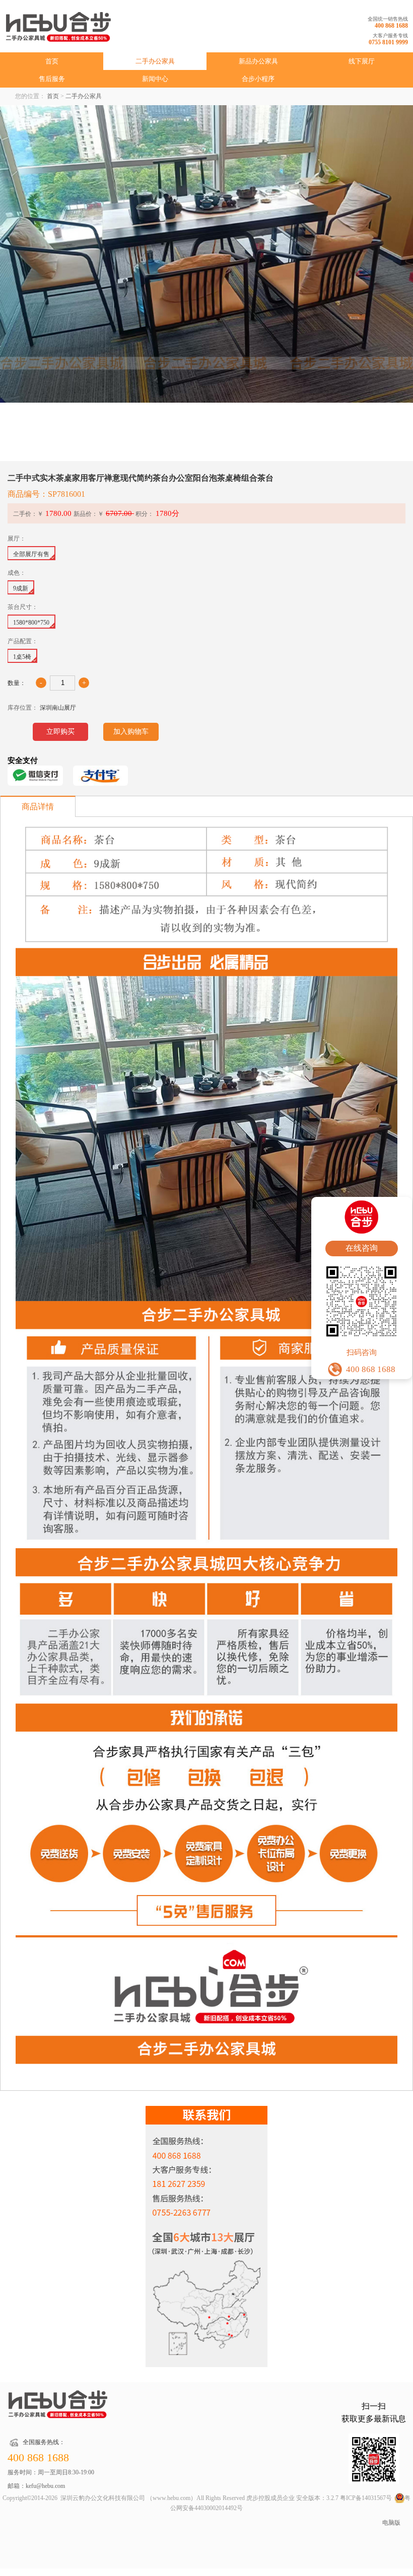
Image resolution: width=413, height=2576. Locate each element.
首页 (52, 61)
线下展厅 (362, 61)
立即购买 (60, 732)
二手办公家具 (155, 61)
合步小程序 (258, 79)
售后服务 (52, 79)
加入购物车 (131, 732)
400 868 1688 (391, 26)
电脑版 (391, 2523)
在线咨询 (362, 1248)
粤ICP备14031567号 (366, 2498)
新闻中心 (155, 79)
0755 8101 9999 (388, 42)
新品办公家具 (258, 61)
